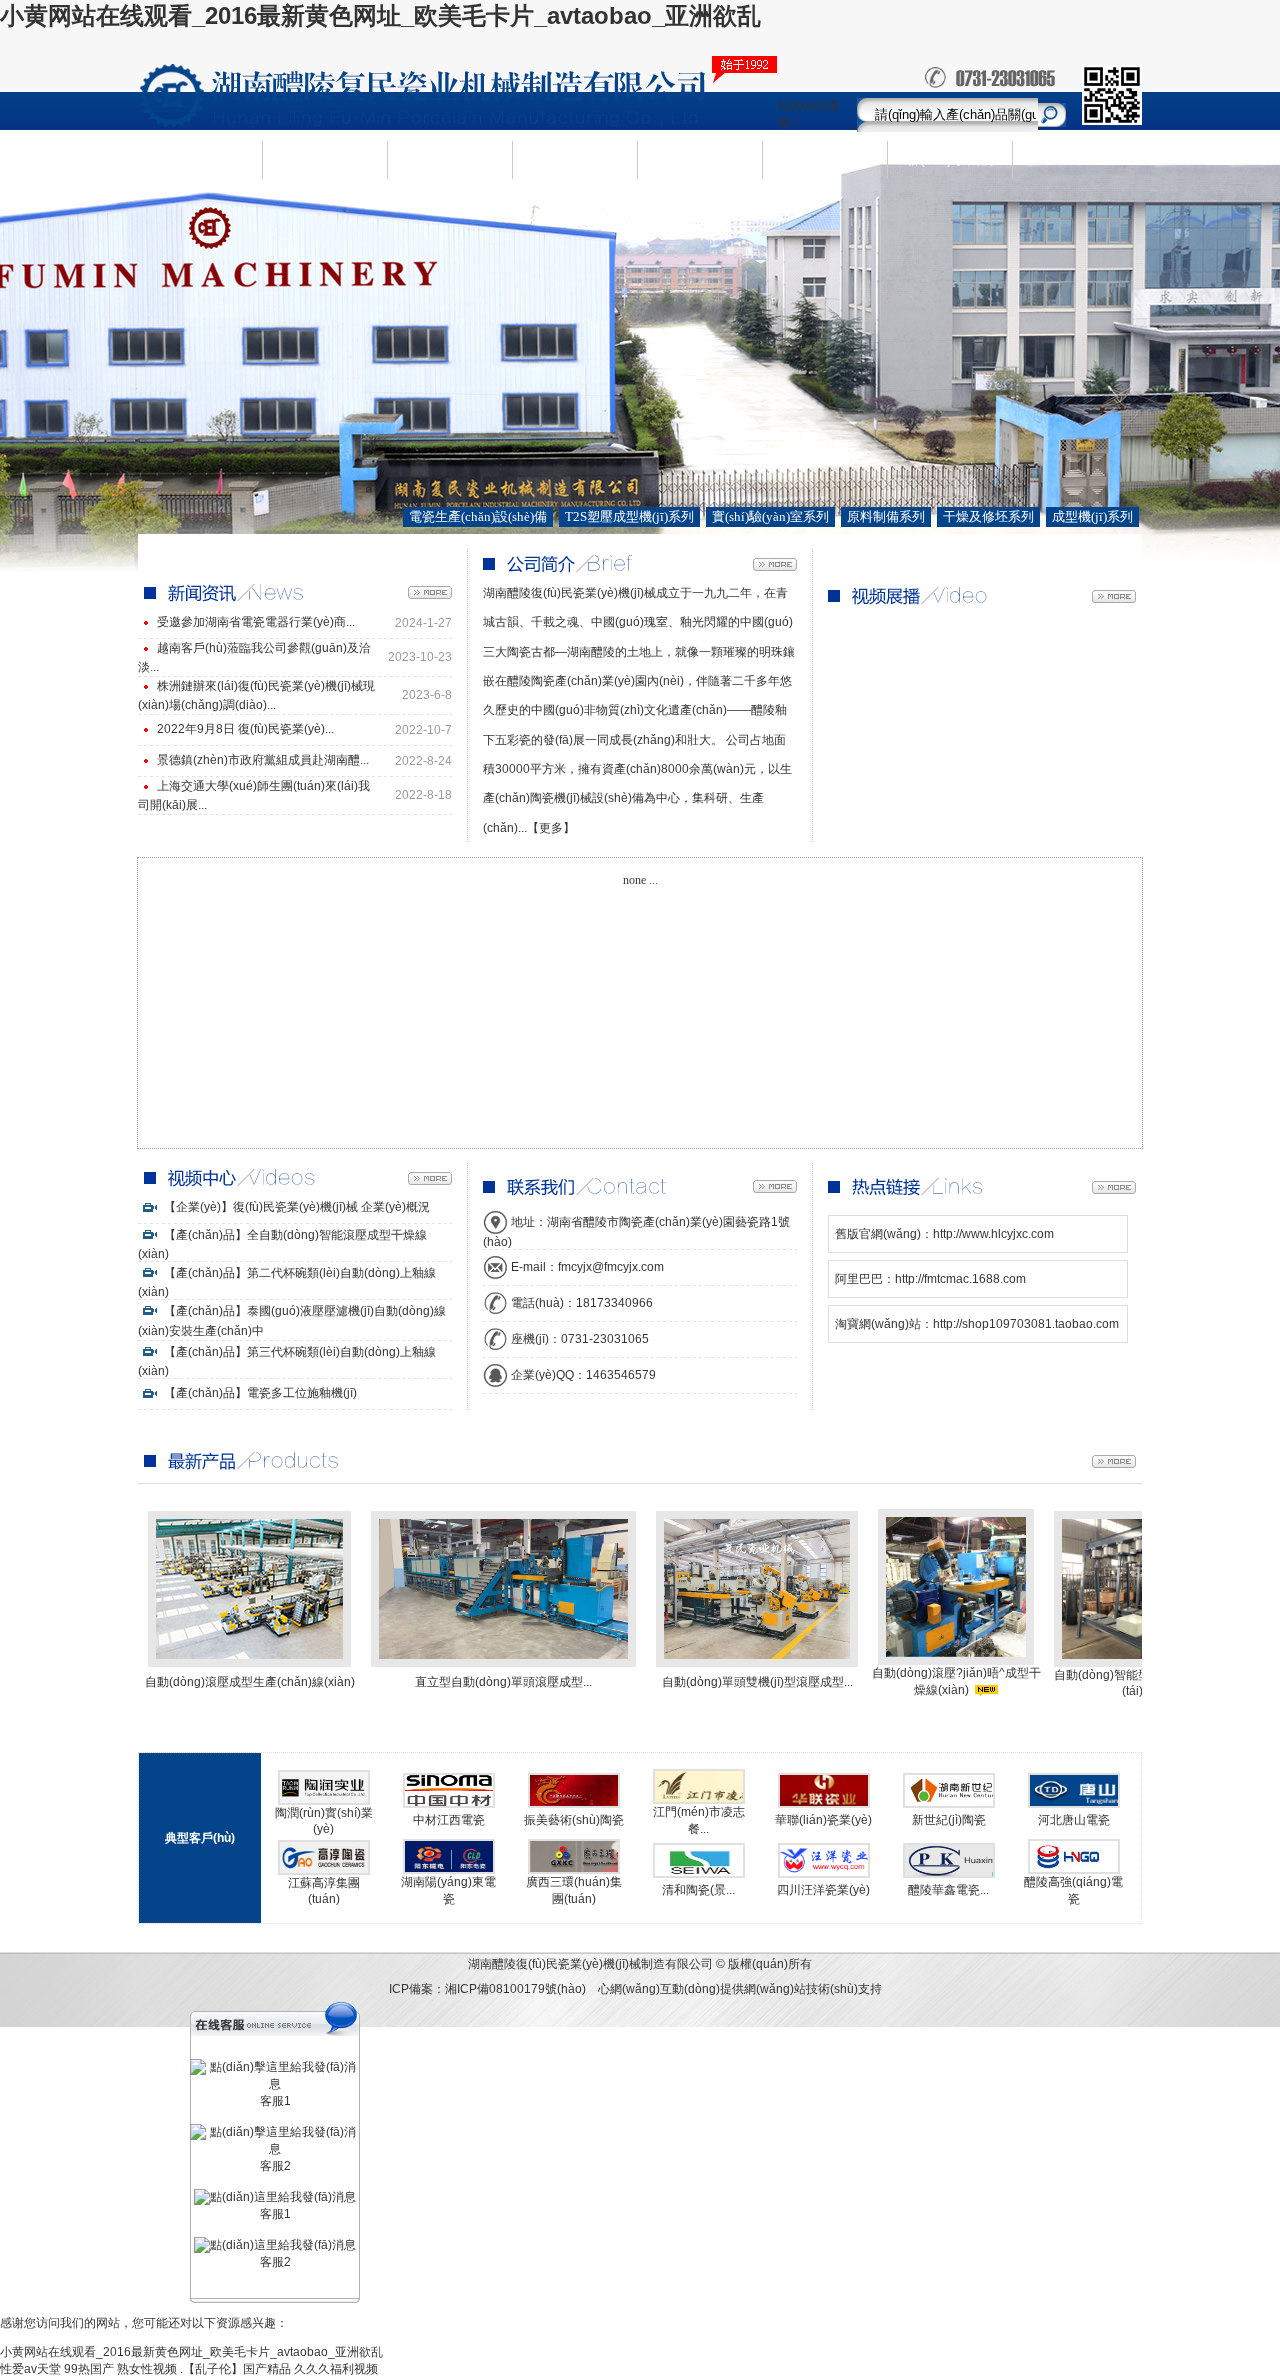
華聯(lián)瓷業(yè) (823, 1820)
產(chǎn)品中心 (450, 159)
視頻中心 (825, 159)
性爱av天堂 (30, 2369)
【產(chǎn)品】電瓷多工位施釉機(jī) (259, 1393)
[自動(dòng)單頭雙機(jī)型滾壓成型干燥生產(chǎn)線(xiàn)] (757, 1663)
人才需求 (700, 159)
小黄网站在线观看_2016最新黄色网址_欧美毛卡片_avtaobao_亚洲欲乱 (380, 15)
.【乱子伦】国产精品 (235, 2369)
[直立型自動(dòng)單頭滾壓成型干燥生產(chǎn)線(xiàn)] (503, 1663)
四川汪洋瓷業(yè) (823, 1890)
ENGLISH (1075, 160)
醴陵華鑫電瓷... (948, 1890)
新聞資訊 (575, 159)
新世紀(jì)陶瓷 (949, 1820)
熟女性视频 (147, 2369)
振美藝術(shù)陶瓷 (574, 1820)
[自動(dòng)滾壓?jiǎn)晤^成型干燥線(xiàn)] (956, 1661)
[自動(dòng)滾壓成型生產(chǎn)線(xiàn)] (249, 1663)
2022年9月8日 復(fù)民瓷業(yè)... (245, 729)
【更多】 (551, 828)
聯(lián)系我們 (950, 159)
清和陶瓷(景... (698, 1890)
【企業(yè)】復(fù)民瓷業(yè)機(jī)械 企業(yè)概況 (295, 1207)
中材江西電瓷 (449, 1820)
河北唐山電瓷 (1074, 1820)
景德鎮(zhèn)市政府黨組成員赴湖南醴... (263, 760)
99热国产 (89, 2369)
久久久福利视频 (336, 2369)
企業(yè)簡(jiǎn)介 (325, 159)
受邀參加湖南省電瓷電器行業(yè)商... (256, 622)
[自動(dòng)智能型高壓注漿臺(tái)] (1132, 1663)
